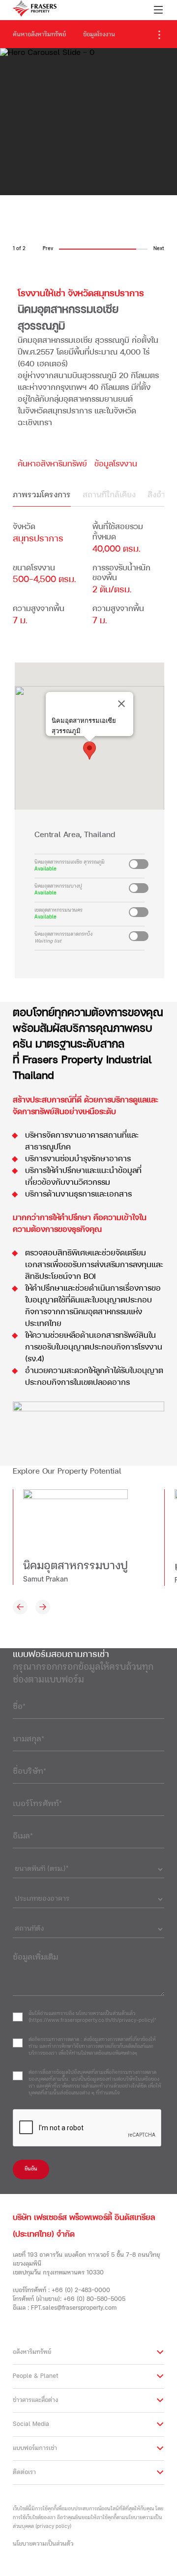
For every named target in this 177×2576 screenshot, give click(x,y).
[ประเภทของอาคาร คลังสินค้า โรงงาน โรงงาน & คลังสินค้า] (88, 1897)
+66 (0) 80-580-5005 (94, 2299)
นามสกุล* (29, 1739)
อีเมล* (23, 1836)
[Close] (121, 704)
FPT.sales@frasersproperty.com (74, 2308)
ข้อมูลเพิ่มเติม (35, 1958)
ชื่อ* (19, 1707)
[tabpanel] (88, 577)
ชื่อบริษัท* (29, 1772)
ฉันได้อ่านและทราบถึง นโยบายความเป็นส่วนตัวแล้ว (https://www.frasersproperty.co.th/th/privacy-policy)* (92, 2017)
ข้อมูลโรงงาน (99, 35)
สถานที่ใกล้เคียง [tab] (109, 495)
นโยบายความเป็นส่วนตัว (43, 2544)
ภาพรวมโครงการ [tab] (42, 495)
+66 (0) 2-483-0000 (81, 2291)
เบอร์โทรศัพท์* (37, 1804)
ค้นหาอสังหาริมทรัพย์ (39, 35)
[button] (89, 751)
